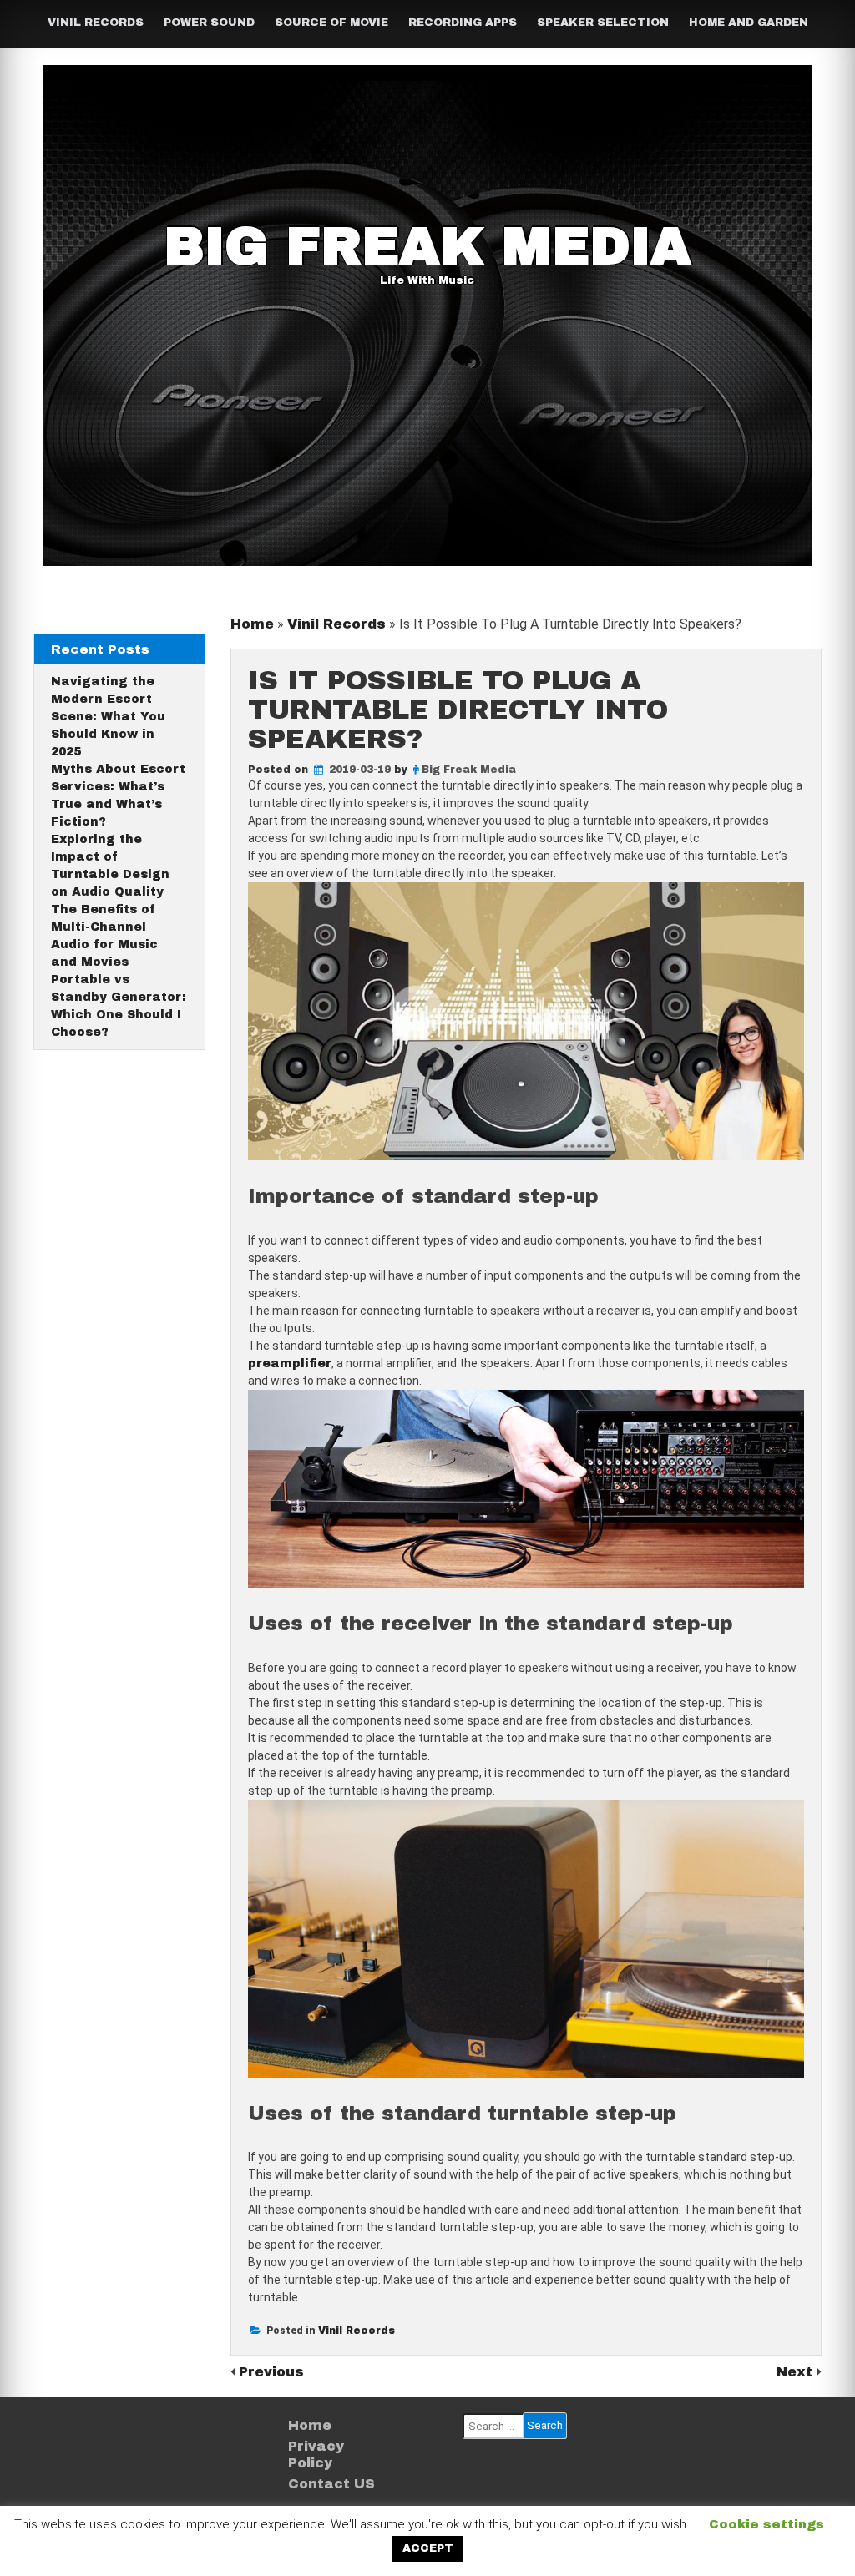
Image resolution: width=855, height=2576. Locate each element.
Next (797, 2372)
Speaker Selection (603, 23)
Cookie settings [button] (766, 2524)
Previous (271, 2372)
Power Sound (209, 23)
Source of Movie (331, 23)
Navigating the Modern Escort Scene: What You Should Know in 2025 (108, 717)
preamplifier (290, 1364)
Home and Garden (749, 23)
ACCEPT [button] (428, 2548)
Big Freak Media (427, 246)
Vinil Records (96, 23)
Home (252, 624)
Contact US (331, 2484)
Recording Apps (463, 23)
